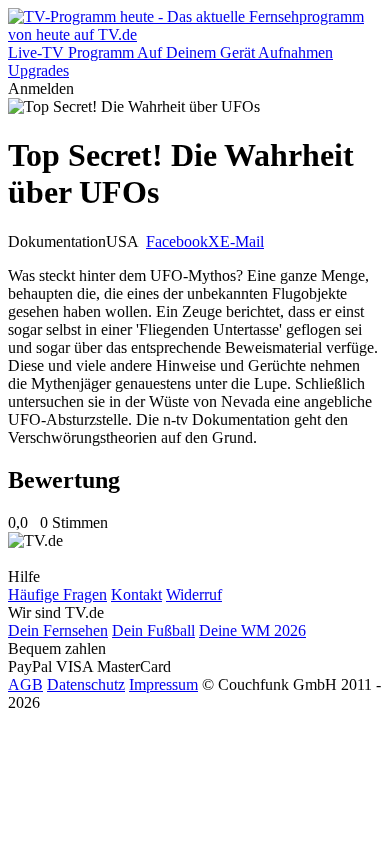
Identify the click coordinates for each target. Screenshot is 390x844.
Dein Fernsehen (58, 630)
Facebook (177, 241)
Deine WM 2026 (252, 630)
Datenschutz (86, 684)
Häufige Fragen (57, 594)
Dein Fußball (153, 630)
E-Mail (242, 241)
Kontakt (136, 594)
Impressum (163, 684)
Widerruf (194, 594)
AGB (25, 684)
